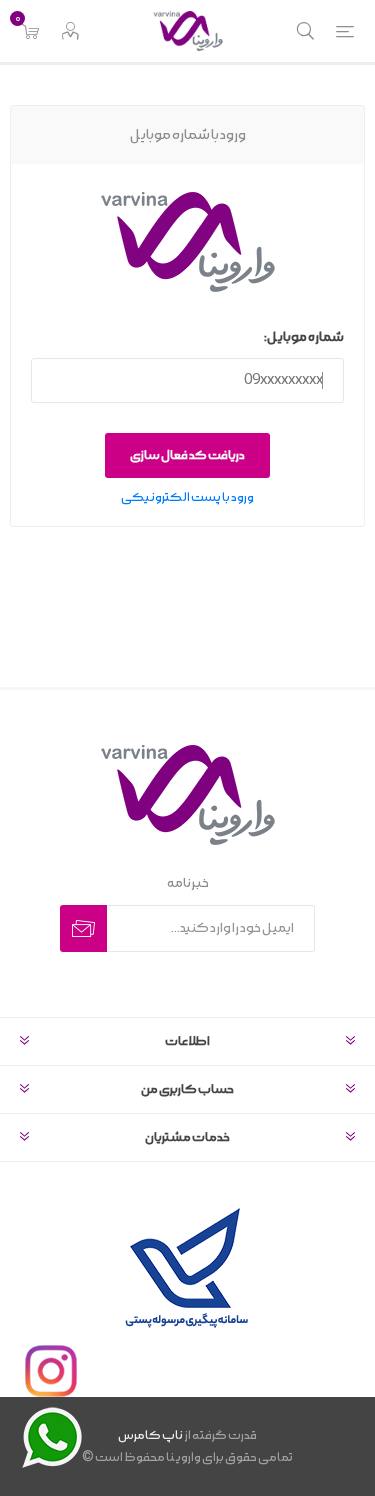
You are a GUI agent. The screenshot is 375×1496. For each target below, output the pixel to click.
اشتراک (83, 928)
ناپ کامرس (150, 1435)
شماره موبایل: (304, 337)
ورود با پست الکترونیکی (187, 497)
